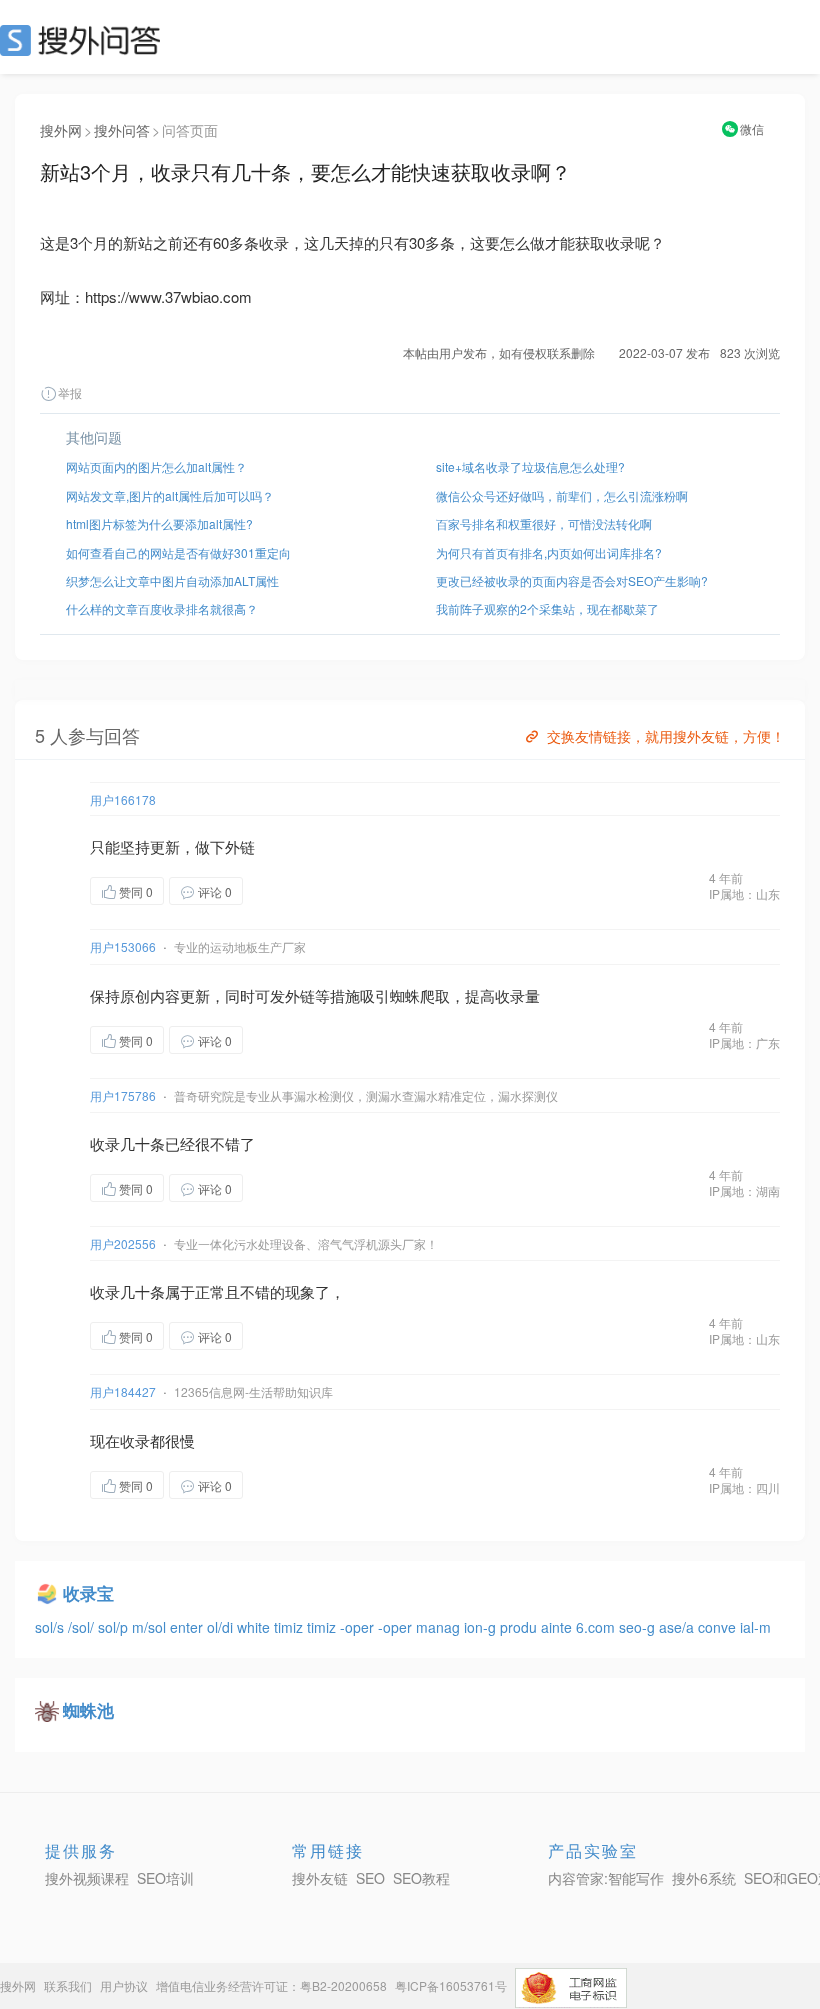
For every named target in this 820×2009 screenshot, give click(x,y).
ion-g (482, 1627)
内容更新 (180, 995)
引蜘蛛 (397, 995)
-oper (359, 1627)
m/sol (151, 1627)
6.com (597, 1627)
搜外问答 (122, 130)
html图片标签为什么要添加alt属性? (159, 523)
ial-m (755, 1627)
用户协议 (124, 1985)
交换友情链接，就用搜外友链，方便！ (666, 736)
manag (440, 1627)
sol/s (51, 1627)
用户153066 (123, 946)
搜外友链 (320, 1878)
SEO (85, 40)
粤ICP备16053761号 (451, 1985)
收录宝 (88, 1593)
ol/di (222, 1627)
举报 (70, 392)
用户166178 (123, 799)
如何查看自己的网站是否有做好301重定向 (178, 552)
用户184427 (123, 1391)
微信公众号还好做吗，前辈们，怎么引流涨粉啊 (562, 495)
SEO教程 (421, 1878)
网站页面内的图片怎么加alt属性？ (156, 466)
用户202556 (123, 1243)
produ (520, 1627)
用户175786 (123, 1095)
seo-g (639, 1627)
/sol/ (83, 1627)
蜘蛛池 (88, 1710)
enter (188, 1627)
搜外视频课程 (87, 1878)
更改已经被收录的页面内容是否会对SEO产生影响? (572, 580)
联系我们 (68, 1985)
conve (719, 1627)
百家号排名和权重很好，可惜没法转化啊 (544, 523)
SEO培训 (165, 1878)
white (255, 1627)
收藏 (283, 890)
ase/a (678, 1627)
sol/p (115, 1627)
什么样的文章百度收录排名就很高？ (162, 608)
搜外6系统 (704, 1878)
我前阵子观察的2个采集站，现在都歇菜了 (547, 608)
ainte (558, 1627)
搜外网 (61, 130)
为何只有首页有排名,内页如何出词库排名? (549, 552)
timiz (290, 1627)
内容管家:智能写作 (606, 1878)
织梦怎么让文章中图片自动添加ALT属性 (172, 580)
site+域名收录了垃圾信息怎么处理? (530, 466)
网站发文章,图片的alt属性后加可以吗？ (170, 495)
